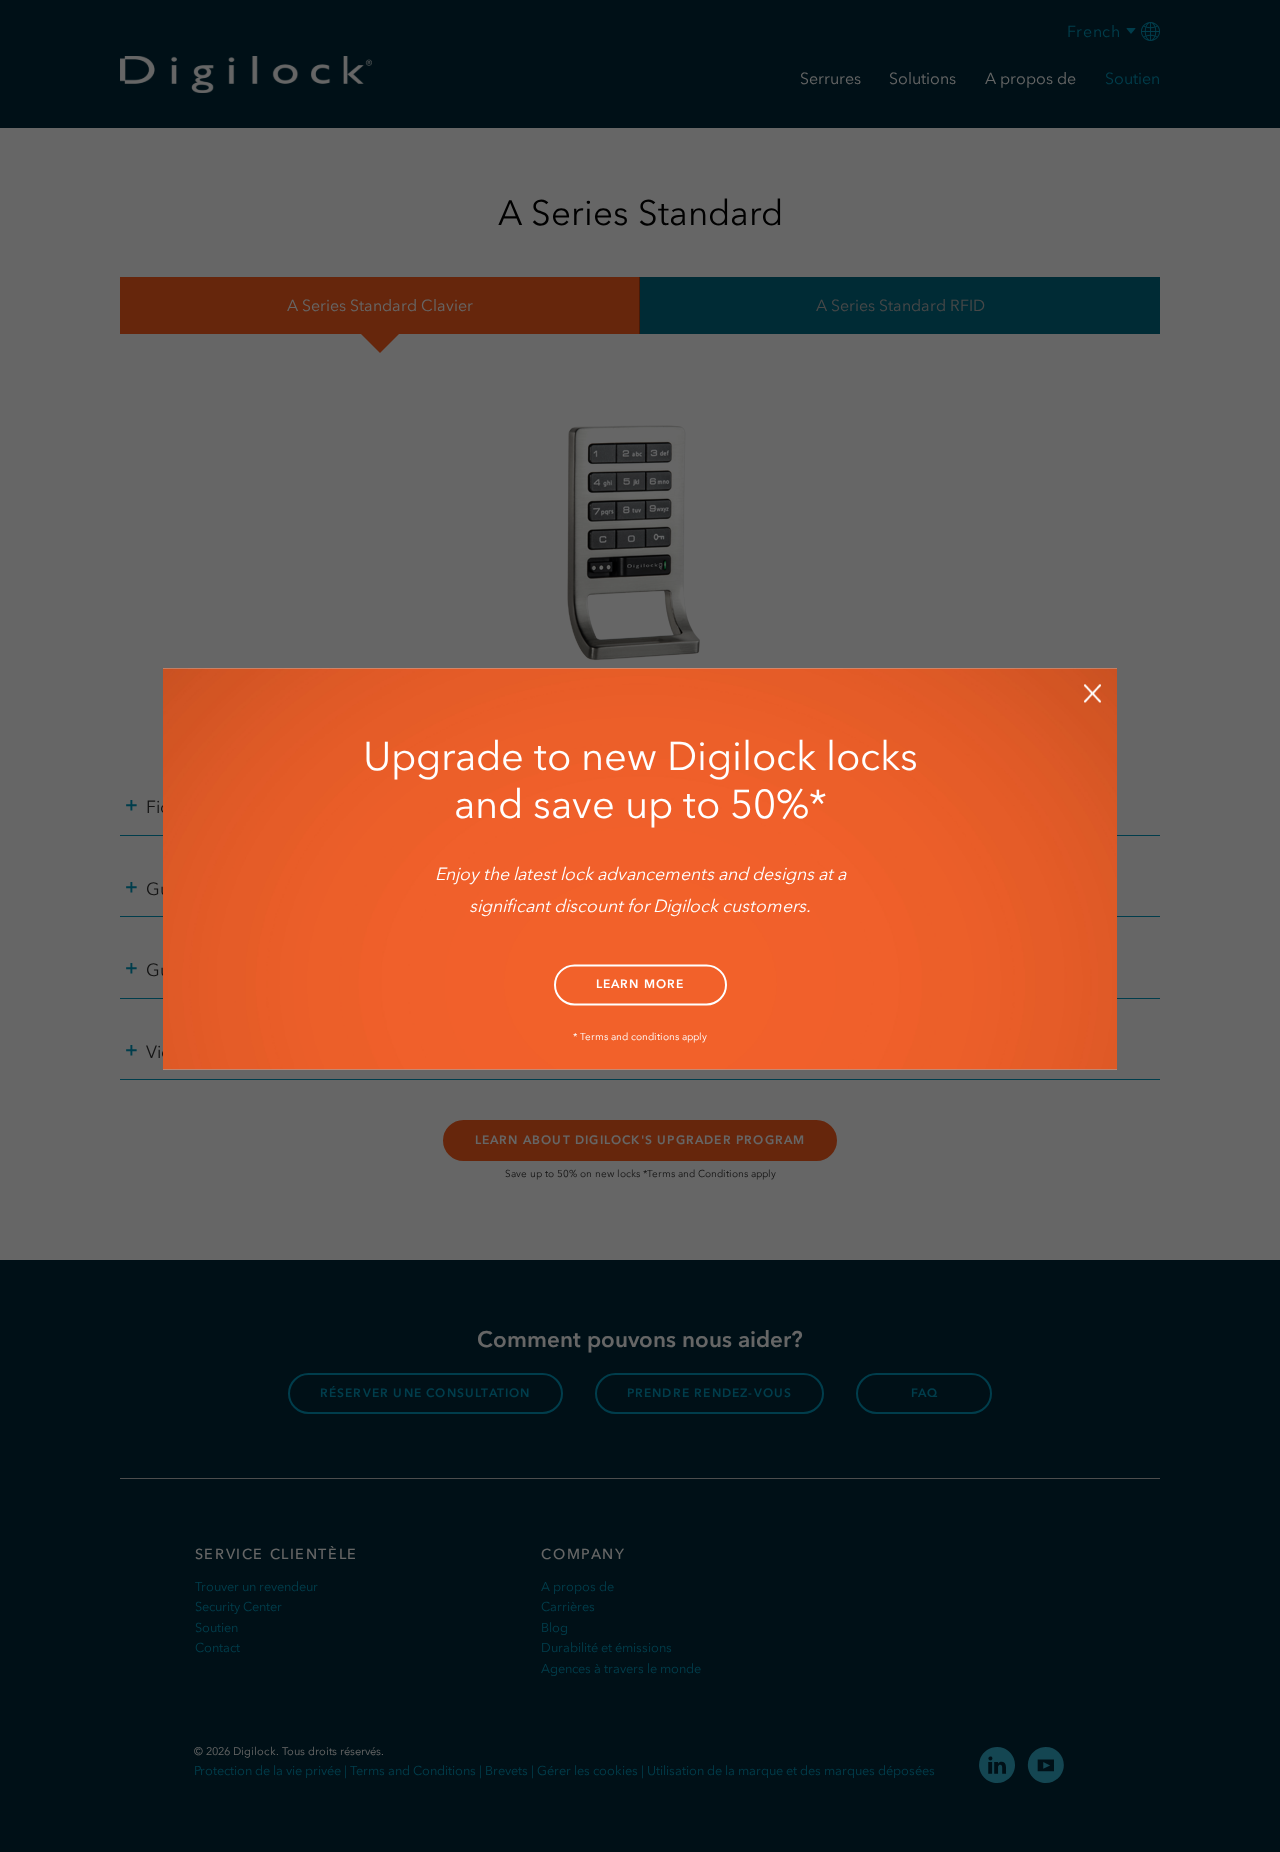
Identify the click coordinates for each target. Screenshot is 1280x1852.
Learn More (640, 984)
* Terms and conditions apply (640, 1037)
